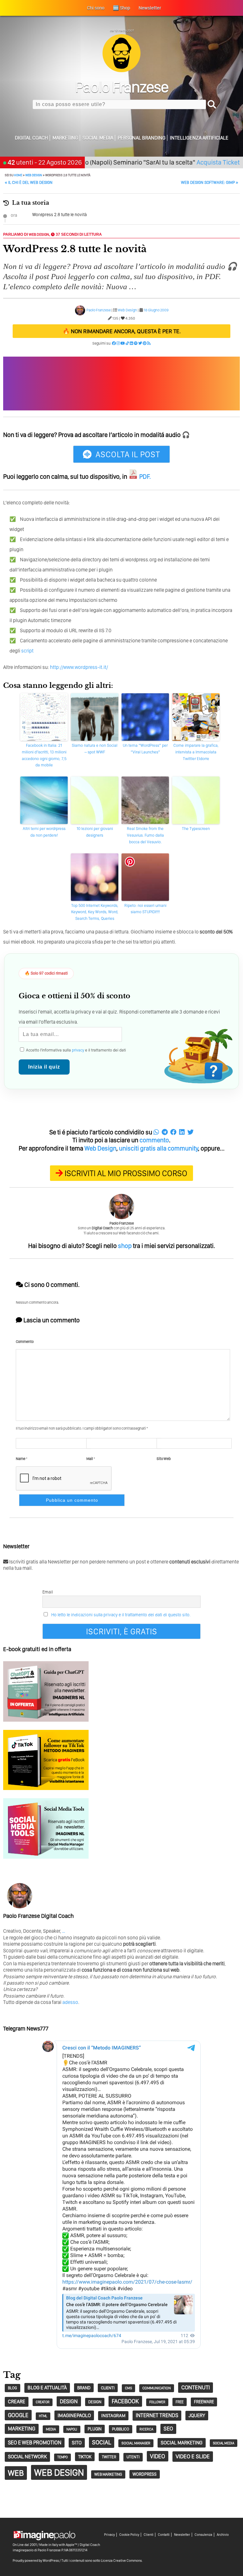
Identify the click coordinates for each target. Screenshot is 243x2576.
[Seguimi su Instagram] (118, 343)
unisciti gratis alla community (159, 1148)
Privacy (109, 2535)
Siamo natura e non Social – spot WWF (95, 749)
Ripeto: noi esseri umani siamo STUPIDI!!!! (145, 909)
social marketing (182, 2443)
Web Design (34, 175)
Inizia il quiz (44, 1067)
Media (51, 2429)
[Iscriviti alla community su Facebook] (114, 343)
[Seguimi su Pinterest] (145, 343)
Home (18, 175)
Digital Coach (31, 138)
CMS (128, 2388)
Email (48, 1592)
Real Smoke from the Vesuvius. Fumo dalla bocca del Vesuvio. (145, 835)
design (69, 2401)
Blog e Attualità (47, 2388)
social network (27, 2457)
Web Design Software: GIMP (210, 182)
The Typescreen (196, 829)
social (102, 2442)
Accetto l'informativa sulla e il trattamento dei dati (75, 1050)
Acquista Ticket (189, 162)
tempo (62, 2457)
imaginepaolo (74, 2415)
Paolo (122, 87)
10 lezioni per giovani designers (95, 832)
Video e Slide (193, 2456)
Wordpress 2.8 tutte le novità (59, 215)
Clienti (149, 2535)
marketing (22, 2429)
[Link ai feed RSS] (149, 343)
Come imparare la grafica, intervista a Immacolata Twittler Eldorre (196, 752)
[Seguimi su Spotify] (136, 343)
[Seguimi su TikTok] (127, 343)
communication (157, 2388)
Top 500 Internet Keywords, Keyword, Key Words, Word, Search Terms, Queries (95, 912)
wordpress (145, 2474)
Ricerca (146, 2429)
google (18, 2415)
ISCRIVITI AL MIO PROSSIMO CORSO (126, 1173)
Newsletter (182, 2535)
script (27, 651)
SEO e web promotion (35, 2442)
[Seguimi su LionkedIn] (131, 343)
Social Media (98, 138)
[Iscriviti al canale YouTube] (123, 343)
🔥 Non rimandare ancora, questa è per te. (122, 331)
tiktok (85, 2457)
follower (157, 2402)
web (16, 2473)
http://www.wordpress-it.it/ (79, 667)
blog (12, 2388)
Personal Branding (142, 138)
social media (224, 2443)
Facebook (125, 2401)
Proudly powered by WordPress (36, 2560)
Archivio (223, 2535)
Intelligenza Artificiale (199, 138)
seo (168, 2429)
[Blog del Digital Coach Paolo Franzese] (121, 70)
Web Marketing (108, 2474)
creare (17, 2401)
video (158, 2456)
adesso (70, 2002)
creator (43, 2402)
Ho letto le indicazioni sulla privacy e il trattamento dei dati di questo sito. (121, 1615)
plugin (95, 2429)
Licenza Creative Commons (121, 2560)
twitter (109, 2457)
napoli (72, 2429)
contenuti (196, 2387)
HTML (43, 2416)
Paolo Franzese (99, 310)
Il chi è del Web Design (29, 182)
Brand (84, 2388)
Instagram (113, 2416)
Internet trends (157, 2415)
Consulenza (203, 2535)
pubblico (121, 2429)
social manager (136, 2443)
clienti (108, 2388)
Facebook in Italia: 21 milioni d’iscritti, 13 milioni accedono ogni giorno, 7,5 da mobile (44, 755)
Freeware (204, 2402)
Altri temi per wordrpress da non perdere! (44, 832)
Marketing (65, 138)
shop (125, 1246)
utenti (133, 2457)
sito (77, 2443)
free (180, 2402)
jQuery (197, 2415)
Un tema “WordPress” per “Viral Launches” (145, 749)
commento (154, 1140)
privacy (78, 1050)
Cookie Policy (129, 2535)
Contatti (164, 2535)
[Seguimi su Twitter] (140, 343)
